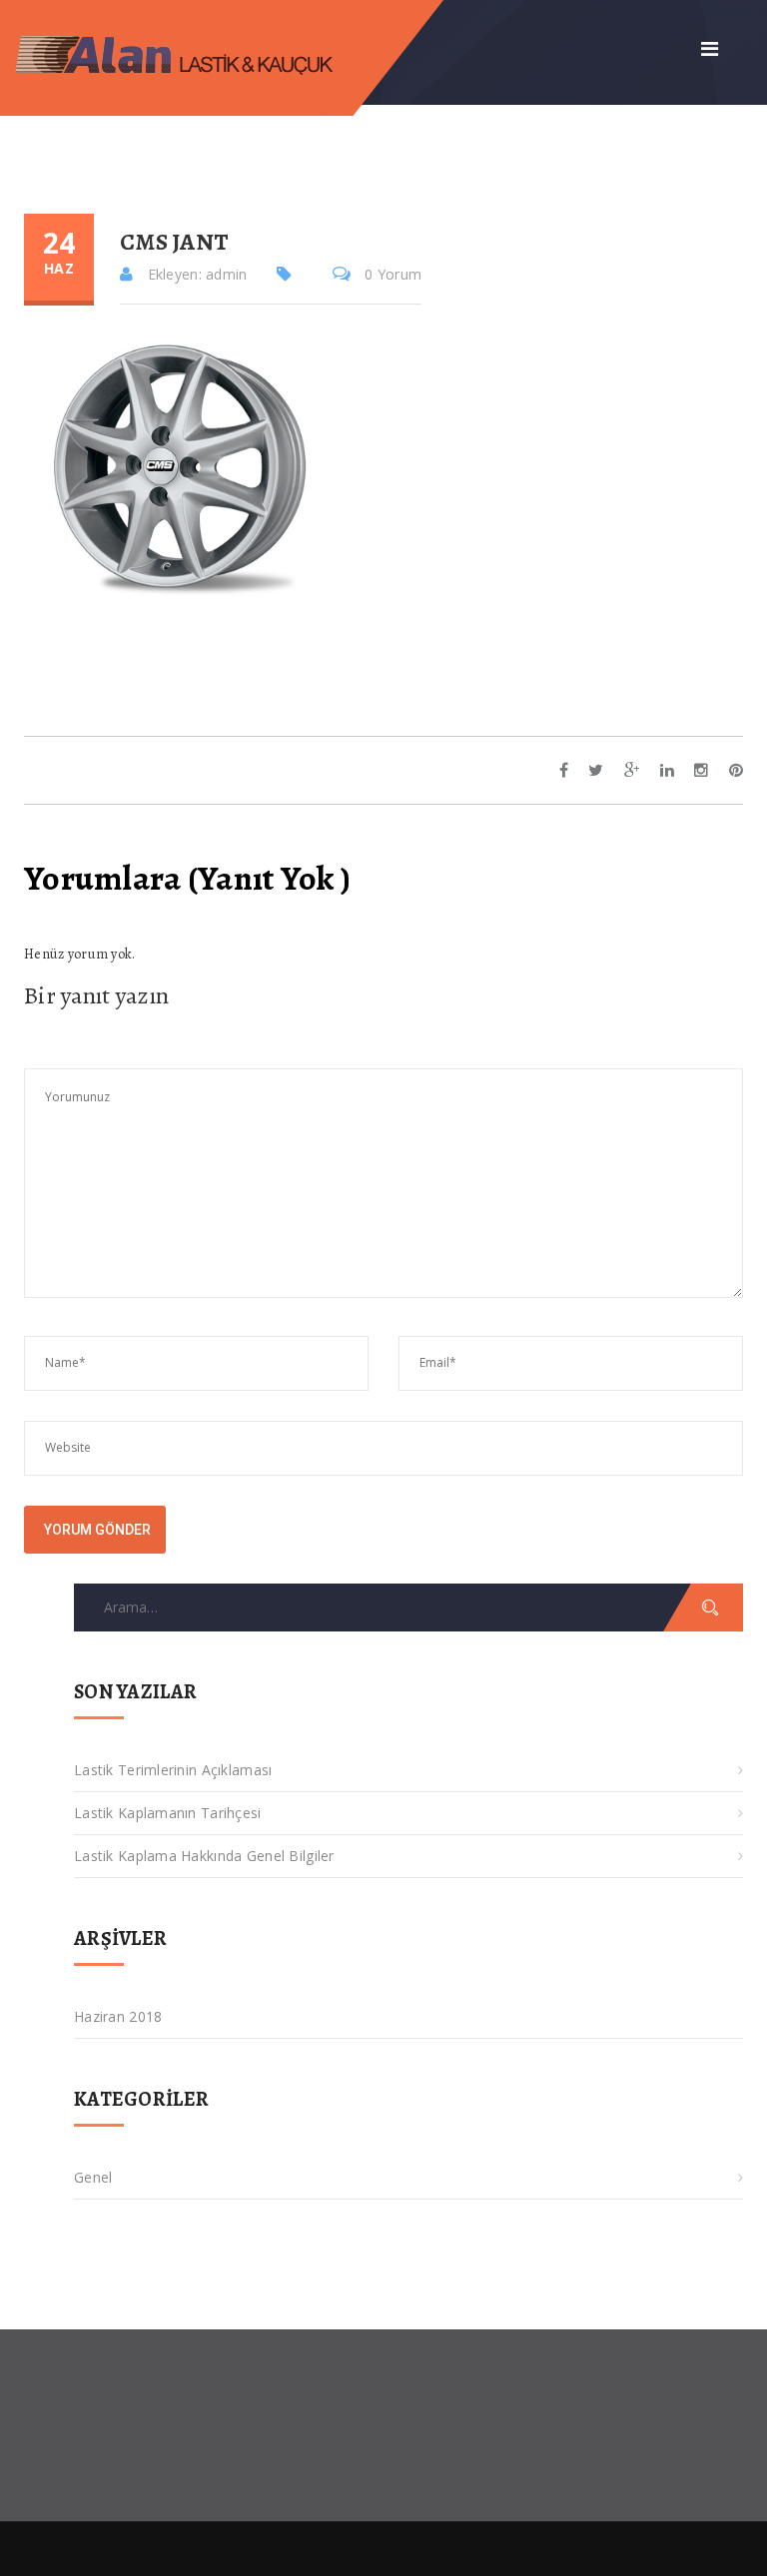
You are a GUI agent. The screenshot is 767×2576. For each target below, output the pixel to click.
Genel (93, 2177)
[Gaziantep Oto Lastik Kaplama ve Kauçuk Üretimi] (192, 52)
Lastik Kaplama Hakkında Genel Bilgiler (204, 1856)
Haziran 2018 (118, 2016)
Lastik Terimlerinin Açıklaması (173, 1770)
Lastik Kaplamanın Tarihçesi (168, 1813)
